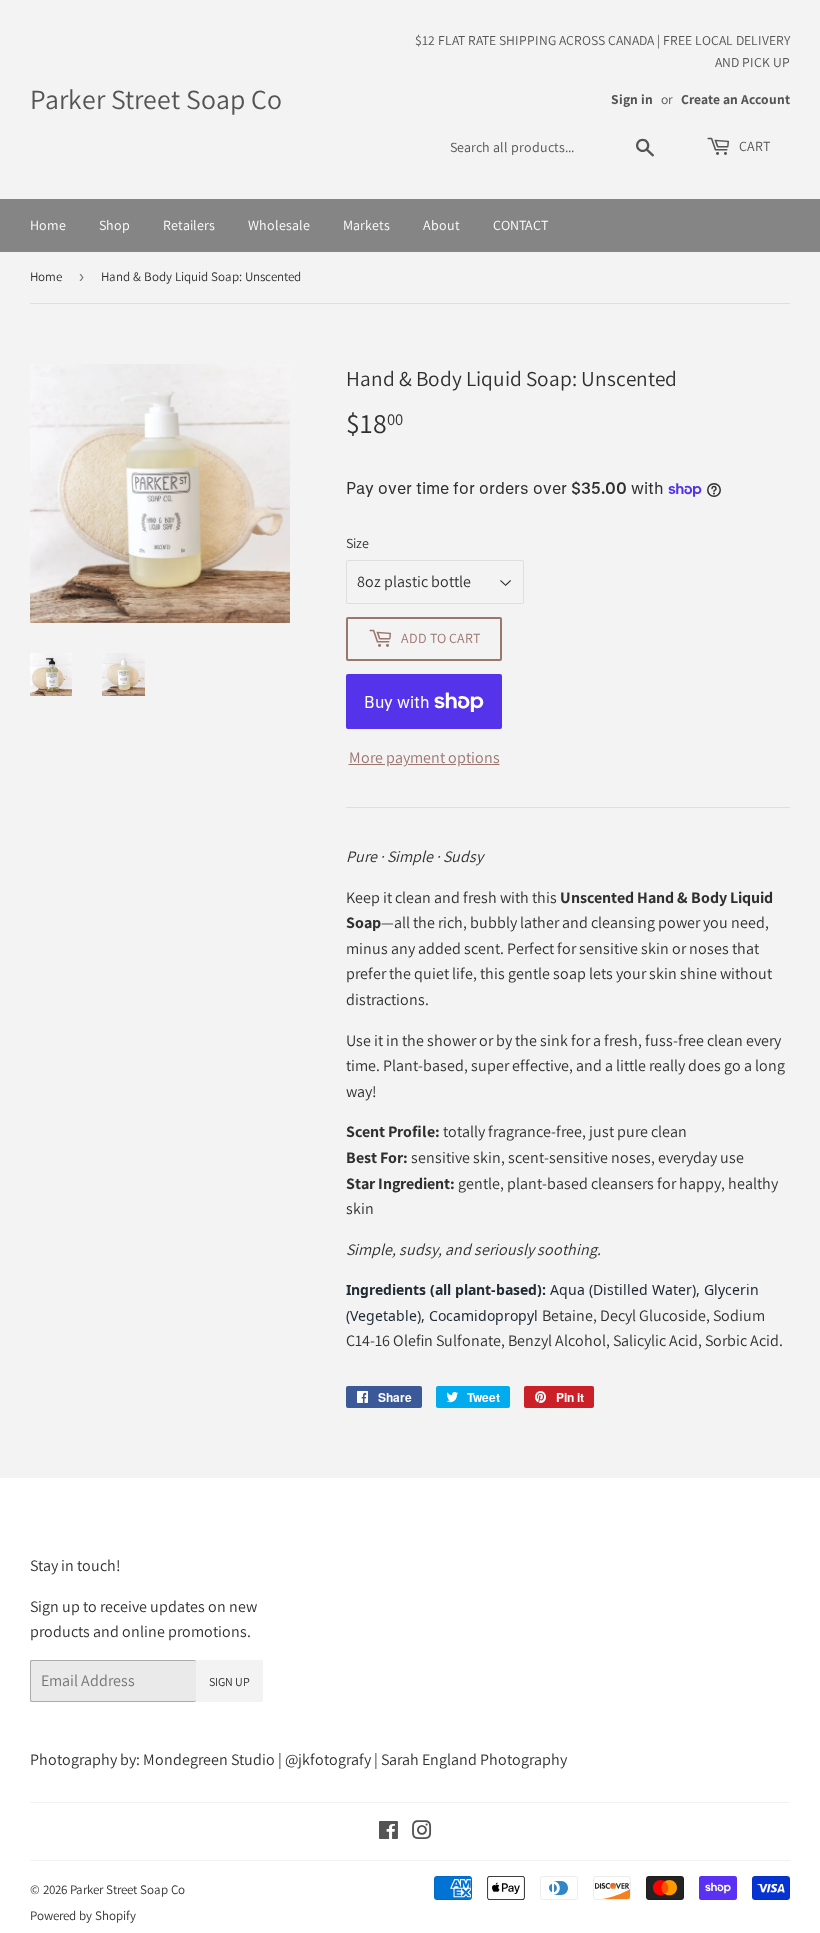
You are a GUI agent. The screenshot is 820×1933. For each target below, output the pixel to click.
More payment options (424, 757)
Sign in (632, 99)
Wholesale (279, 225)
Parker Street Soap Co (156, 99)
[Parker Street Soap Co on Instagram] (422, 1832)
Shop (114, 225)
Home (48, 225)
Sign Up (229, 1681)
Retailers (189, 225)
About (441, 225)
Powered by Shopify (83, 1915)
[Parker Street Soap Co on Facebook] (388, 1832)
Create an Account (735, 99)
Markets (366, 225)
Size (357, 543)
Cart (753, 146)
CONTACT (520, 225)
